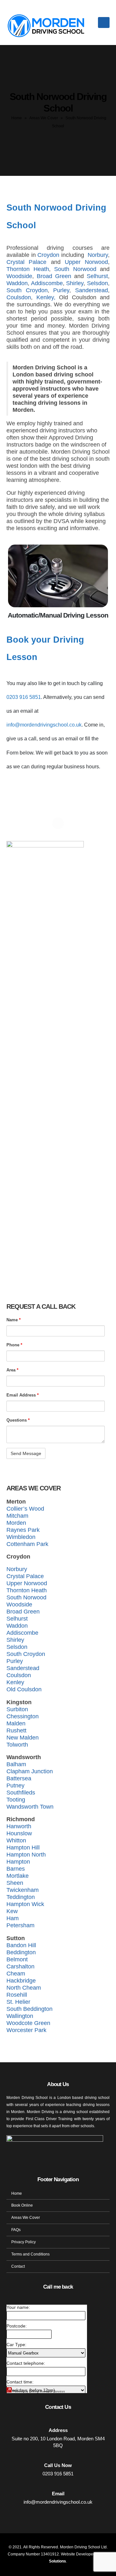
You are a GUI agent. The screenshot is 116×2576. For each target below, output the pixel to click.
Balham (16, 1764)
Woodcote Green (28, 2023)
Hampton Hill (23, 1848)
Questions (18, 1420)
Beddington (21, 1952)
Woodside (19, 276)
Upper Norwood (86, 262)
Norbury (98, 255)
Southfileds (21, 1793)
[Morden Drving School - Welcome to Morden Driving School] (47, 23)
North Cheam (24, 1988)
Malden (16, 1723)
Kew (12, 1911)
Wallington (20, 2016)
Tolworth (17, 1745)
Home (17, 118)
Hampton (18, 1862)
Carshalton (20, 1966)
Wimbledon (21, 1537)
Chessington (23, 1716)
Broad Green (54, 276)
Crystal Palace (26, 262)
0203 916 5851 (24, 697)
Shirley (75, 283)
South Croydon (27, 290)
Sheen (15, 1883)
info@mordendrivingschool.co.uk (44, 725)
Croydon (48, 255)
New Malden (23, 1738)
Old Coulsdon (24, 1689)
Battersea (19, 1778)
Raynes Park (23, 1530)
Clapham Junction (30, 1771)
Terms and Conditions (30, 2254)
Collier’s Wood (25, 1509)
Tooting (16, 1800)
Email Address (23, 1395)
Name (14, 1320)
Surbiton (17, 1709)
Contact (18, 2266)
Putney (15, 1785)
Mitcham (17, 1516)
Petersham (20, 1925)
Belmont (17, 1959)
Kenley (15, 1682)
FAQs (16, 2230)
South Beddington (29, 2009)
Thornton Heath (28, 269)
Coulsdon (19, 297)
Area (12, 1370)
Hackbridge (21, 1981)
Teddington (21, 1897)
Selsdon (97, 283)
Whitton (16, 1840)
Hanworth (19, 1826)
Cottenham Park (27, 1544)
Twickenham (23, 1890)
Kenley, (48, 297)
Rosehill (17, 1995)
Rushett (16, 1731)
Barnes (16, 1869)
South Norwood (75, 269)
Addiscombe (47, 283)
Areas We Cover (44, 118)
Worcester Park (26, 2030)
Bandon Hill (21, 1945)
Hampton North (26, 1855)
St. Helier (18, 2002)
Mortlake (18, 1876)
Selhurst (97, 276)
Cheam (16, 1974)
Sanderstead (92, 290)
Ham (13, 1918)
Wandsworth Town (30, 1807)
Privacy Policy (24, 2242)
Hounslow (19, 1833)
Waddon (17, 283)
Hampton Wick (25, 1904)
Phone (14, 1345)
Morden (16, 1523)
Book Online (22, 2205)
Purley (61, 290)
